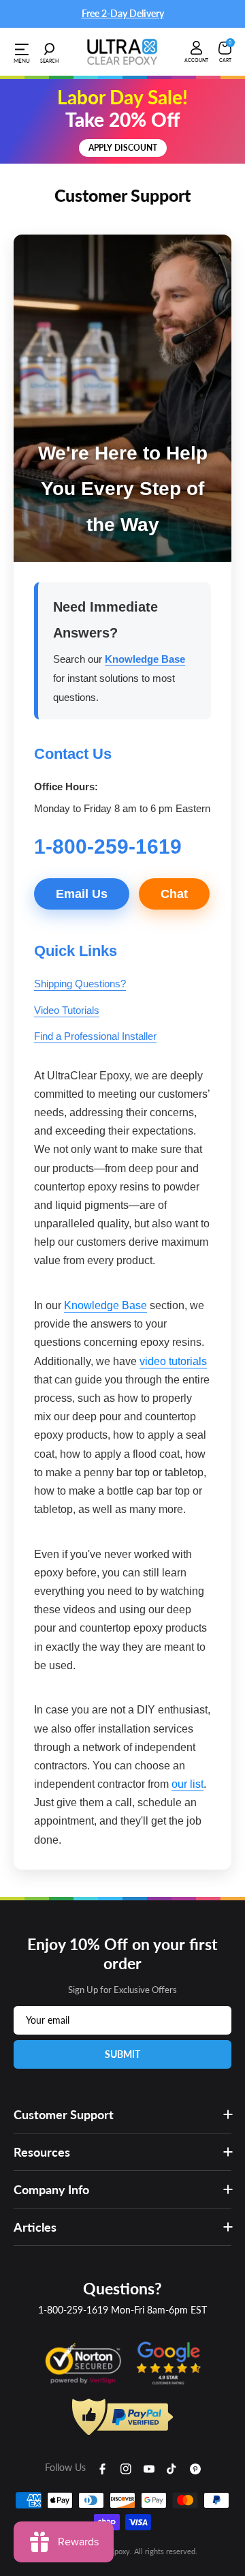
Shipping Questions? (80, 984)
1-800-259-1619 (73, 2310)
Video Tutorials (67, 1010)
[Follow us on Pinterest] (195, 2468)
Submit (122, 2054)
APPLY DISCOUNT (123, 148)
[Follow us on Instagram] (126, 2468)
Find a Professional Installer (95, 1036)
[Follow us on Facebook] (103, 2468)
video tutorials (173, 1361)
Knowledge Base (145, 659)
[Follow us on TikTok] (172, 2468)
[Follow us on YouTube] (149, 2468)
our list (187, 1784)
